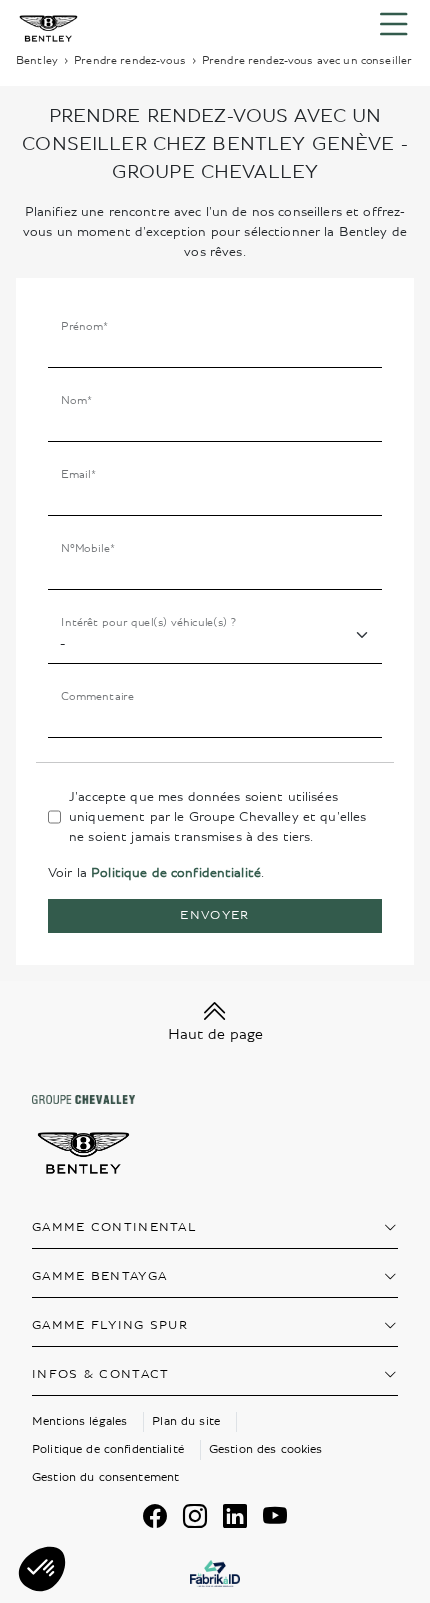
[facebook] (155, 1516)
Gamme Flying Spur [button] (110, 1325)
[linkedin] (235, 1516)
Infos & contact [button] (101, 1374)
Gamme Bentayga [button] (99, 1276)
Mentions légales (79, 1421)
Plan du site (186, 1421)
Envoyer (214, 915)
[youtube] (275, 1516)
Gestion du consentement (105, 1477)
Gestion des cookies (266, 1449)
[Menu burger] (394, 25)
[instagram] (195, 1516)
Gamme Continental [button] (114, 1227)
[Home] (48, 24)
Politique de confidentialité (176, 873)
